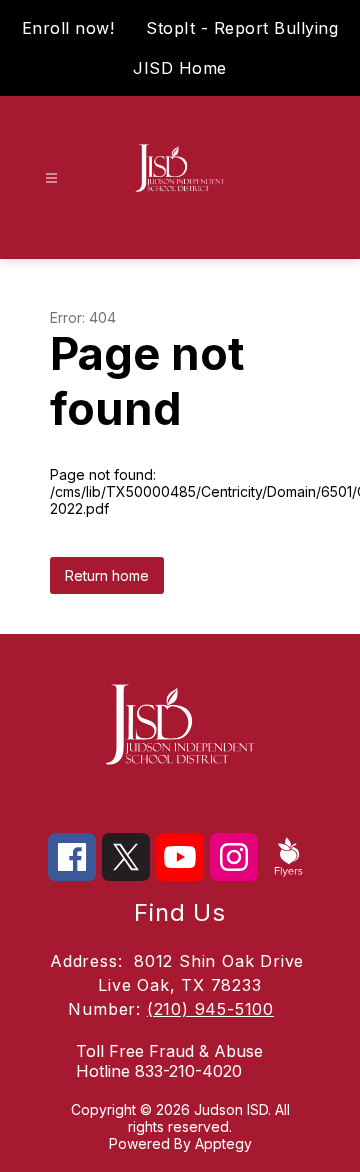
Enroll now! (68, 28)
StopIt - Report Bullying (242, 28)
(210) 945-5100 (210, 1009)
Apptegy (223, 1143)
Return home (107, 575)
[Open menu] (51, 178)
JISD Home (180, 68)
